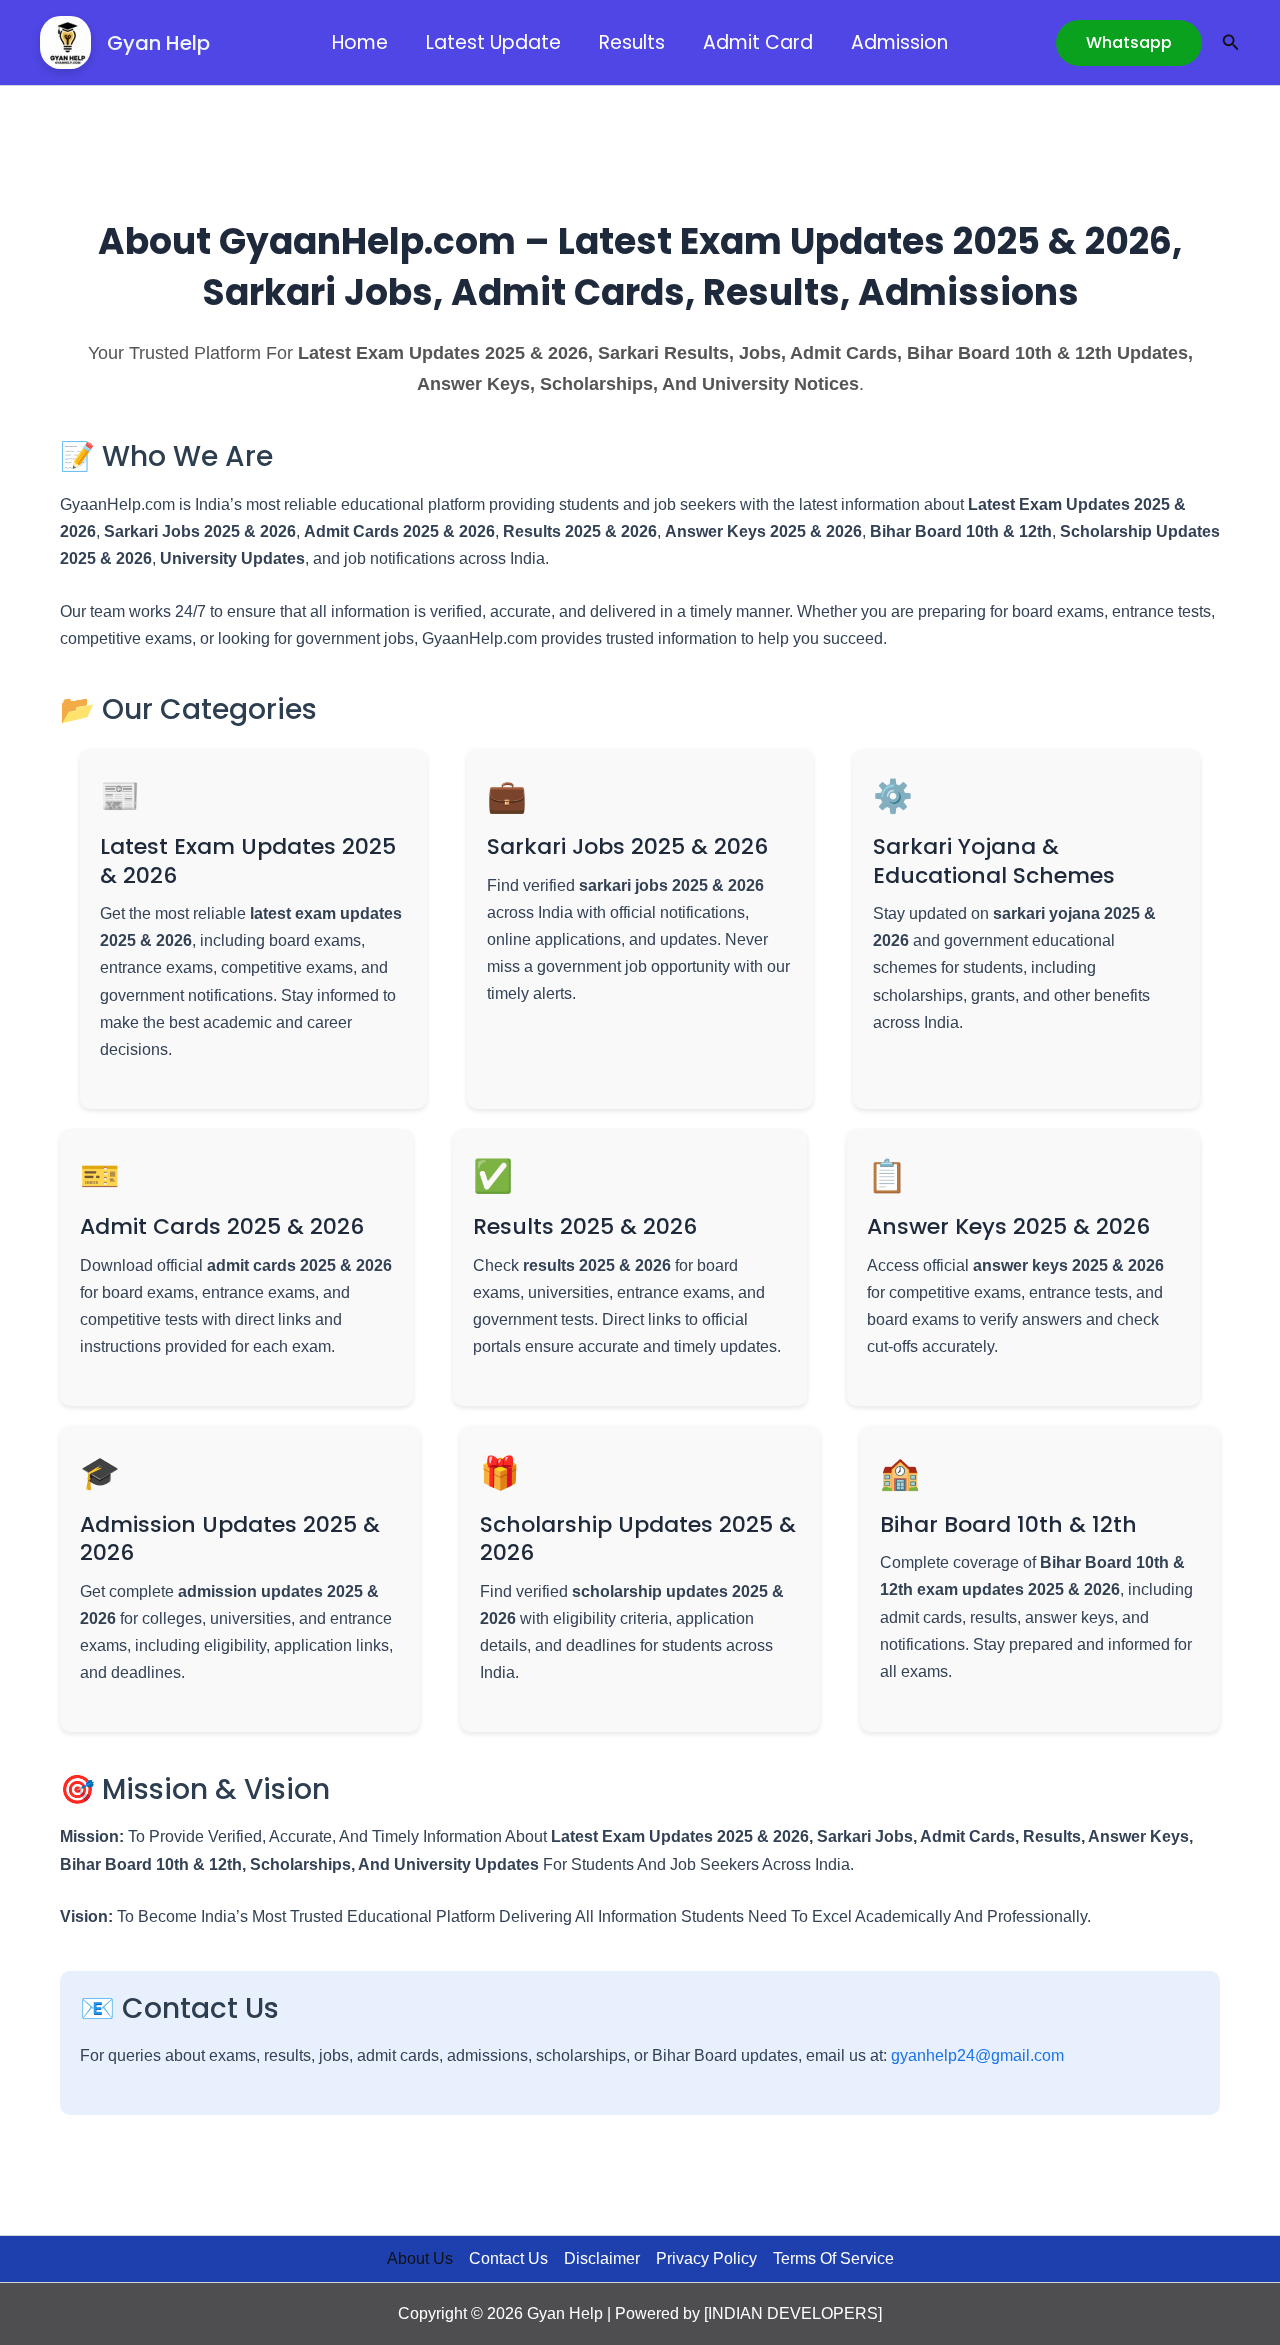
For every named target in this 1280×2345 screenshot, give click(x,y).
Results (632, 42)
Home (360, 42)
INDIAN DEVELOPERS (793, 2313)
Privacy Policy (706, 2258)
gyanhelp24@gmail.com (977, 2055)
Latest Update (493, 42)
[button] (1129, 43)
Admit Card (758, 42)
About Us (420, 2258)
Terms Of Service (833, 2258)
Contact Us (508, 2258)
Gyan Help (158, 43)
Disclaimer (602, 2258)
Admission (899, 42)
